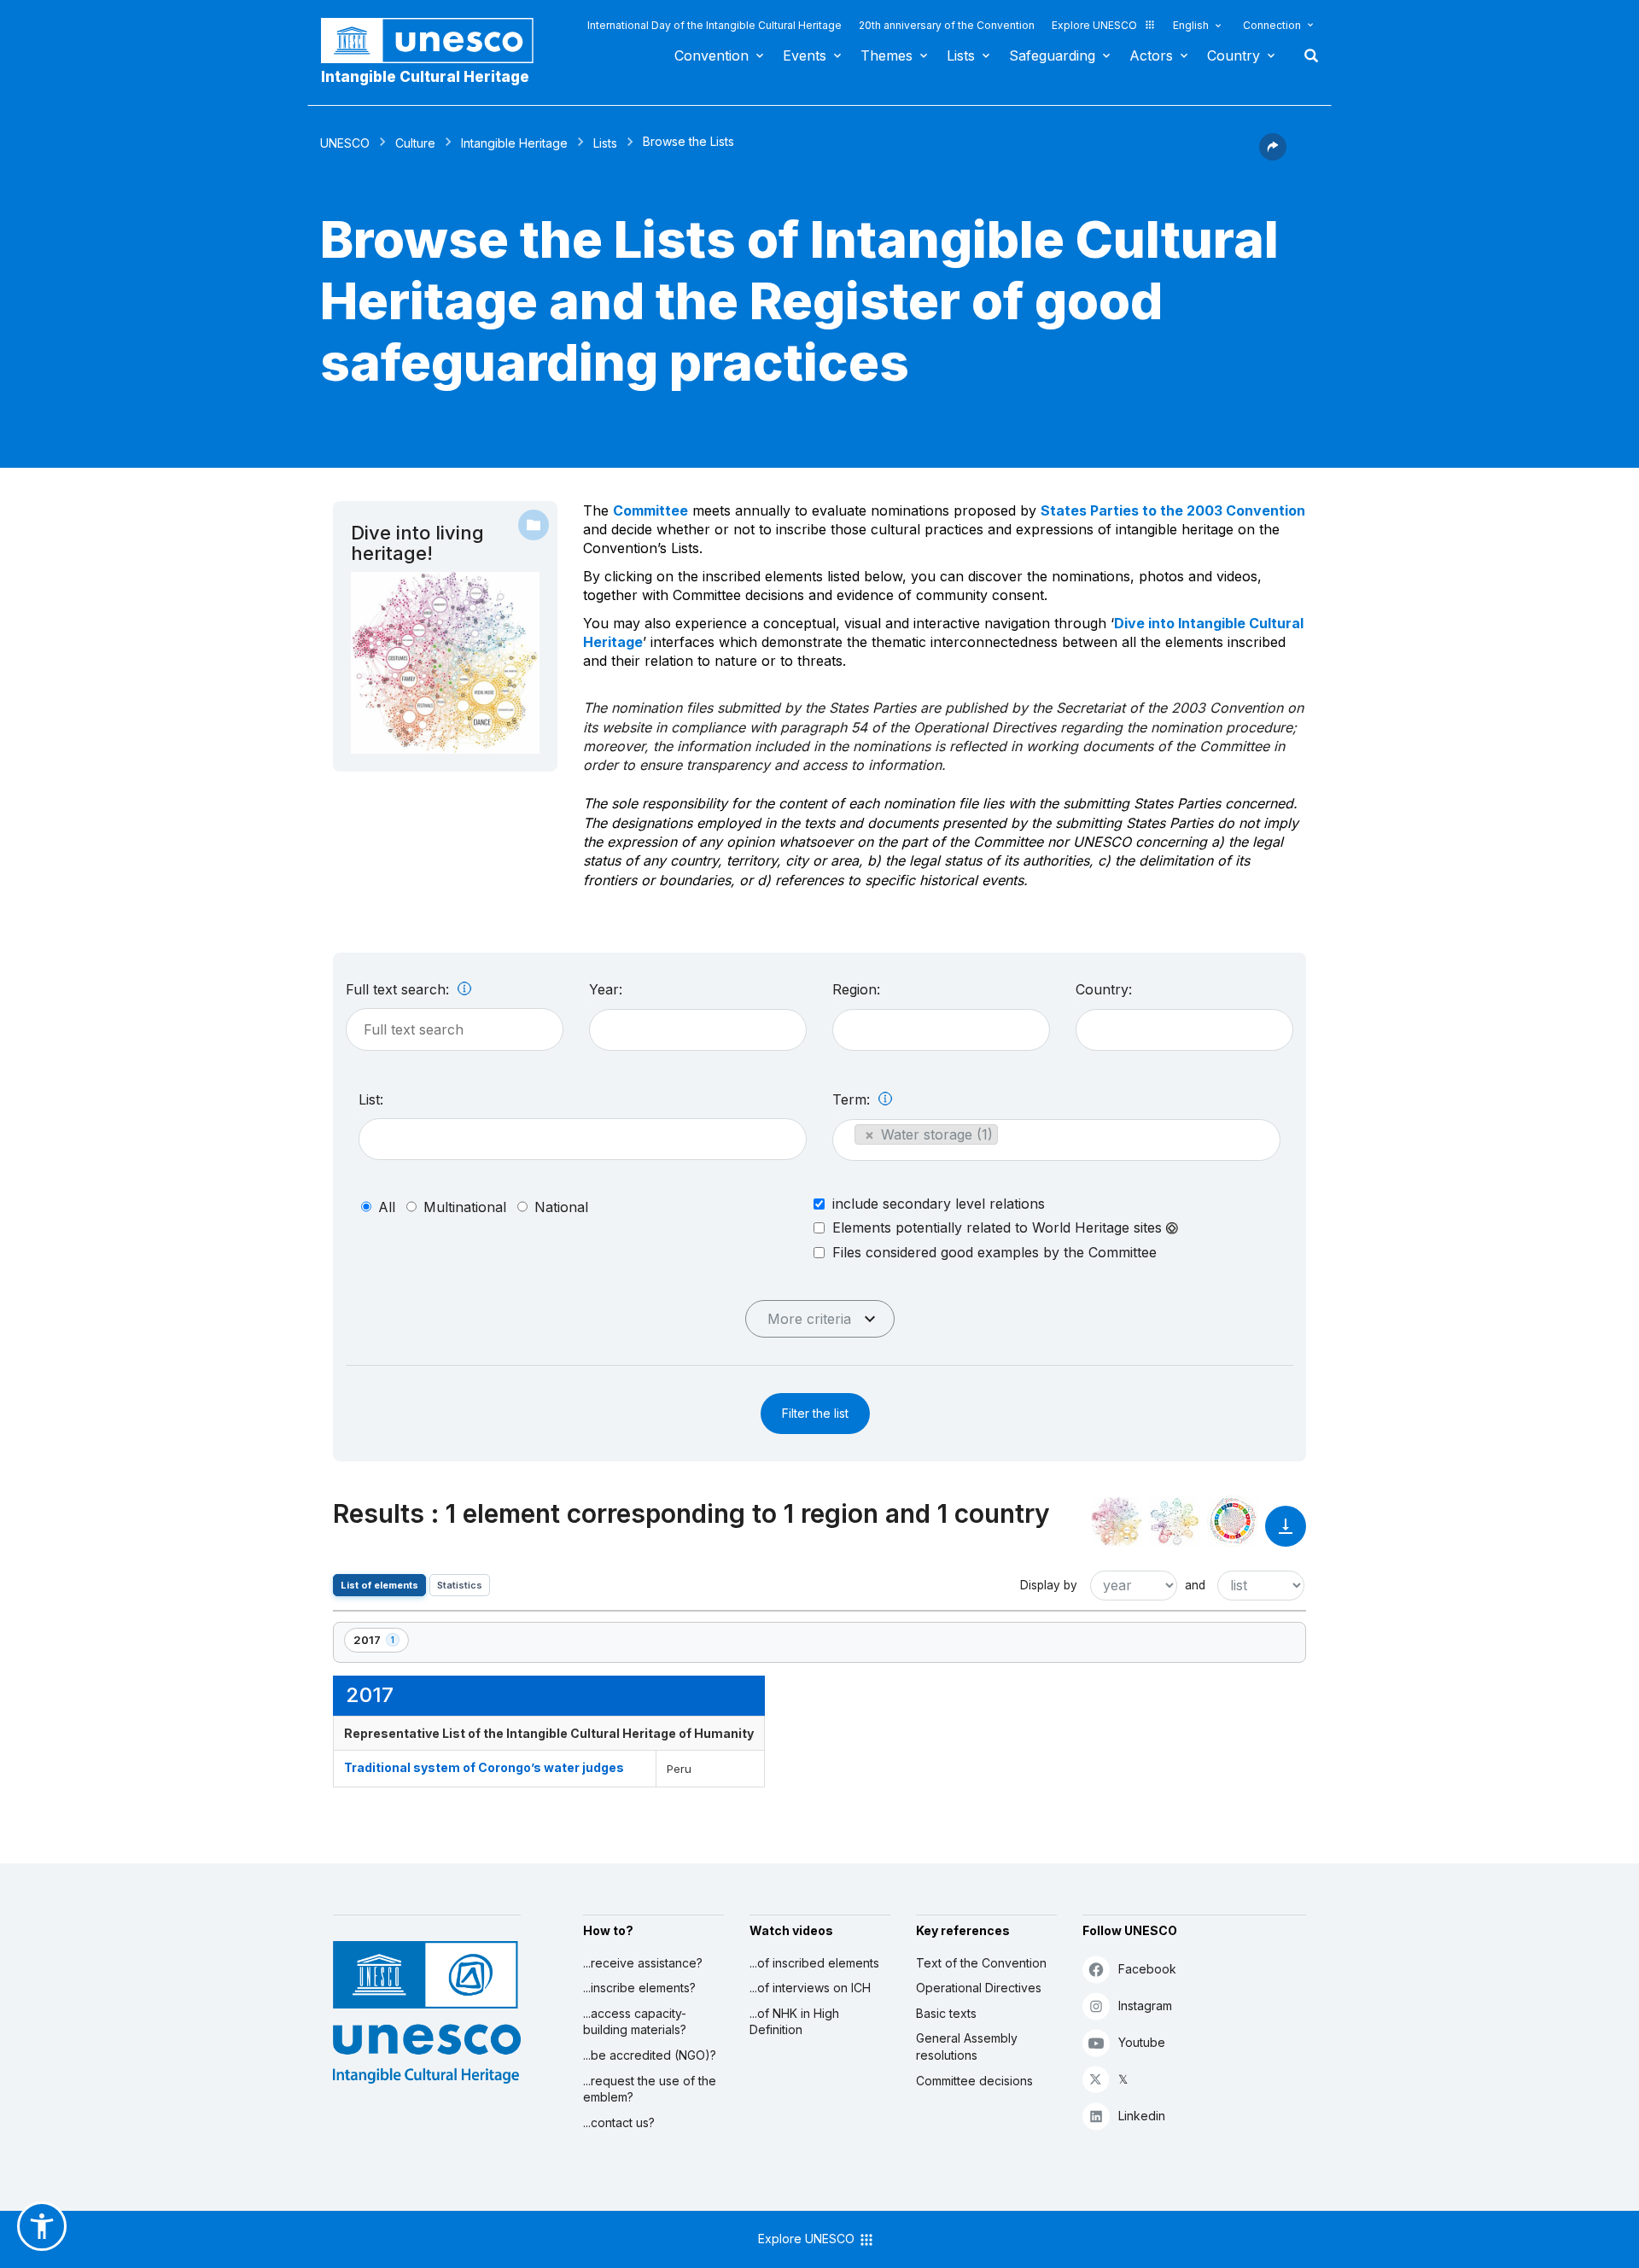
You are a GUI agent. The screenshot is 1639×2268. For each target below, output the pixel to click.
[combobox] (698, 1030)
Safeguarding (1052, 55)
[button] (1273, 155)
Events (805, 55)
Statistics (460, 1585)
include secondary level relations (939, 1204)
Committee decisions (974, 2081)
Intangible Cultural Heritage (425, 77)
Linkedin (1142, 2116)
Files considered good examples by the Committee (994, 1252)
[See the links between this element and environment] (1175, 1521)
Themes (887, 55)
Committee (650, 510)
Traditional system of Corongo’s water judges (484, 1767)
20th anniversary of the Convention (947, 25)
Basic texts (946, 2013)
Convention (712, 55)
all (387, 1207)
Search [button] (1306, 55)
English (1191, 25)
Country (1234, 55)
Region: (856, 989)
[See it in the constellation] (1117, 1521)
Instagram (1145, 2006)
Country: (1104, 989)
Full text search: (400, 989)
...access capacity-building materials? (635, 2022)
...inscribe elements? (639, 1988)
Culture (415, 143)
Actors (1151, 55)
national (561, 1207)
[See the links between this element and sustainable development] (1233, 1521)
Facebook (1147, 1969)
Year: (606, 989)
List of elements (379, 1585)
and (1195, 1585)
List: (371, 1099)
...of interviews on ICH (810, 1988)
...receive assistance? (643, 1963)
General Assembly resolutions (967, 2046)
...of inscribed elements (814, 1963)
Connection (1272, 25)
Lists (961, 55)
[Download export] (1286, 1534)
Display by (1049, 1585)
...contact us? (619, 2122)
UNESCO (345, 143)
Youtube (1142, 2042)
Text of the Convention (981, 1963)
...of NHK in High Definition (794, 2022)
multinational (465, 1207)
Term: (853, 1099)
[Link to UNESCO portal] (436, 41)
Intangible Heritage (514, 143)
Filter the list (815, 1413)
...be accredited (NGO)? (650, 2055)
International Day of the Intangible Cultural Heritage (715, 25)
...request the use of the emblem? (650, 2089)
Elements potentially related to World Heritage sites (999, 1228)
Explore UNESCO (1094, 25)
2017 (381, 1643)
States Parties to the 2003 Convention (1173, 510)
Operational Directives (979, 1988)
